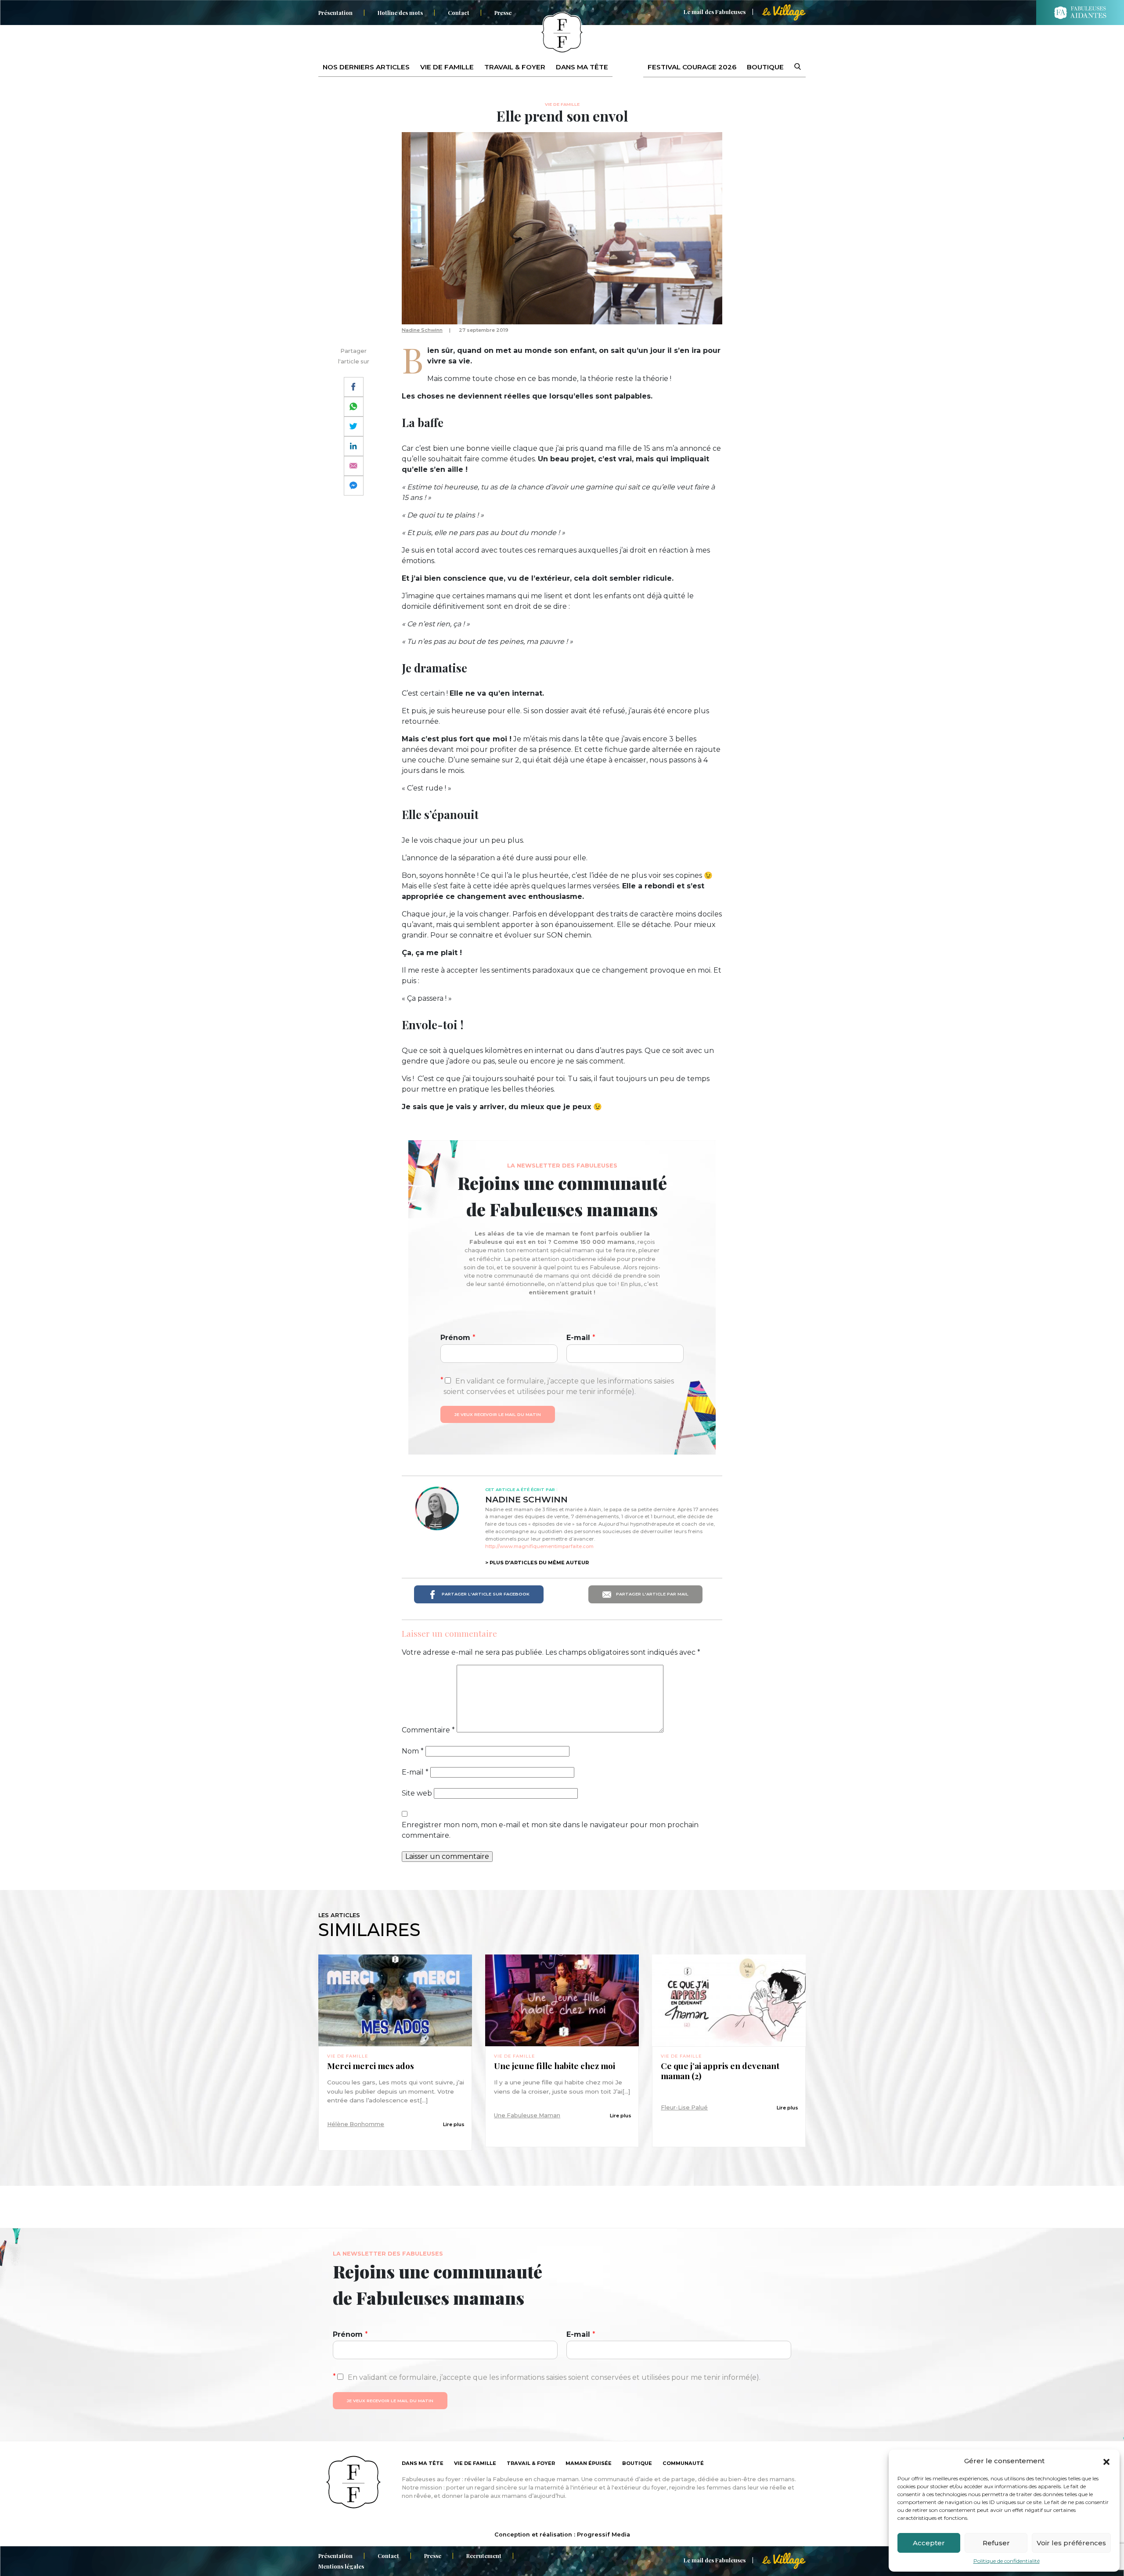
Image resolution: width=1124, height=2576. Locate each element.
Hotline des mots (400, 13)
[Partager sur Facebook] (354, 387)
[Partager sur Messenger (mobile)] (354, 486)
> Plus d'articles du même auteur (537, 1563)
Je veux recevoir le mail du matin (498, 1414)
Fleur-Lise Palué (684, 2107)
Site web (417, 1793)
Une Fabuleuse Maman (527, 2115)
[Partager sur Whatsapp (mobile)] (354, 407)
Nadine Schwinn (422, 330)
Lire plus (454, 2124)
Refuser (996, 2543)
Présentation (335, 13)
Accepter (929, 2543)
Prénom (458, 1338)
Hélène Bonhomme (356, 2124)
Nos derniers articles (366, 67)
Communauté (683, 2463)
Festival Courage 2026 (692, 67)
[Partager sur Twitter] (354, 426)
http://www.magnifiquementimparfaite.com (539, 1546)
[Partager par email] (354, 466)
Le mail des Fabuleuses (715, 12)
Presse (503, 13)
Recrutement (484, 2556)
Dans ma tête (582, 67)
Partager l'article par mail (652, 1594)
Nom (413, 1751)
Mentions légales (341, 2566)
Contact (459, 13)
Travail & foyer (515, 67)
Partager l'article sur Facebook (485, 1594)
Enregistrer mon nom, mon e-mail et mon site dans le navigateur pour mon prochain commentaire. (550, 1830)
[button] (1106, 2461)
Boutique (765, 67)
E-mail (581, 1338)
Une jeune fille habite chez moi (555, 2066)
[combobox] (792, 67)
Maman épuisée (589, 2463)
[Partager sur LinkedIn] (354, 446)
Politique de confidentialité (1007, 2561)
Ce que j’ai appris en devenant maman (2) (720, 2071)
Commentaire (428, 1730)
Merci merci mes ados (371, 2066)
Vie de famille (447, 67)
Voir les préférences (1071, 2543)
